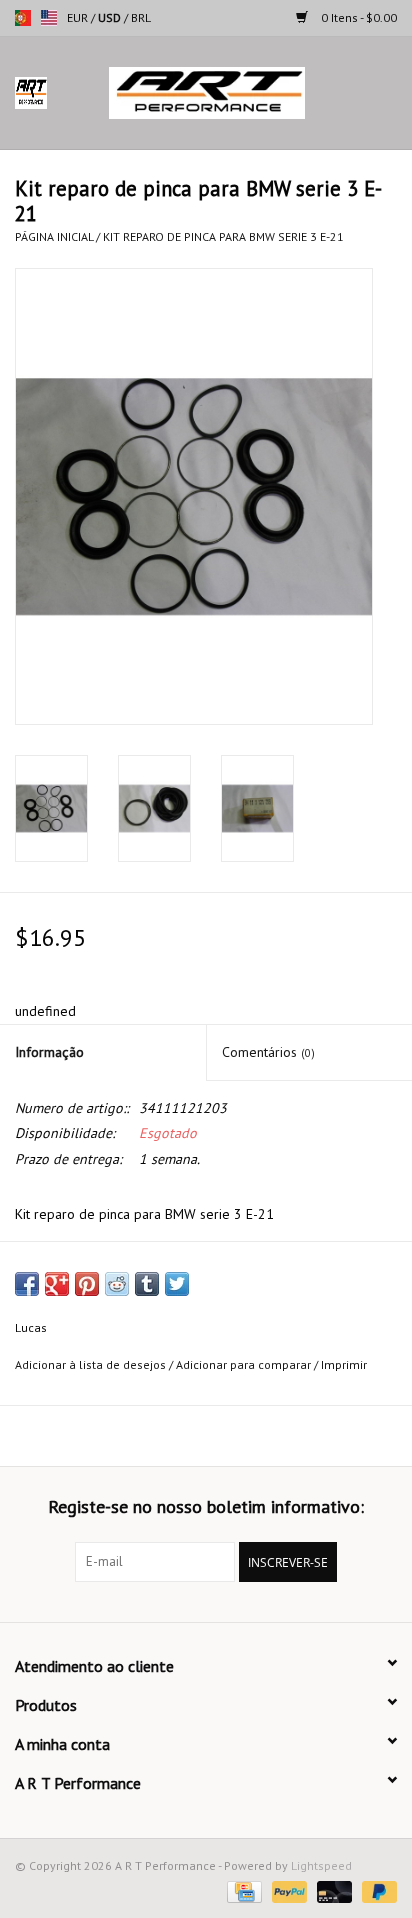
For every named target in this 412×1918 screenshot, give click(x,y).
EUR (79, 17)
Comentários (268, 1052)
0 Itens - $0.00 (357, 17)
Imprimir (344, 1364)
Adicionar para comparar (245, 1364)
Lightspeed (321, 1865)
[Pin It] (87, 1284)
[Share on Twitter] (177, 1284)
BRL (141, 17)
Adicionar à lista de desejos (90, 1364)
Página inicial (54, 236)
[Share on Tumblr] (147, 1284)
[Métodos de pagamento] (242, 1890)
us (49, 18)
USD (111, 17)
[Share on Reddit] (117, 1284)
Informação (49, 1052)
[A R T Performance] (237, 92)
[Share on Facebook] (27, 1284)
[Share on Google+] (57, 1284)
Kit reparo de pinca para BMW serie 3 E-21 (223, 236)
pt (23, 18)
